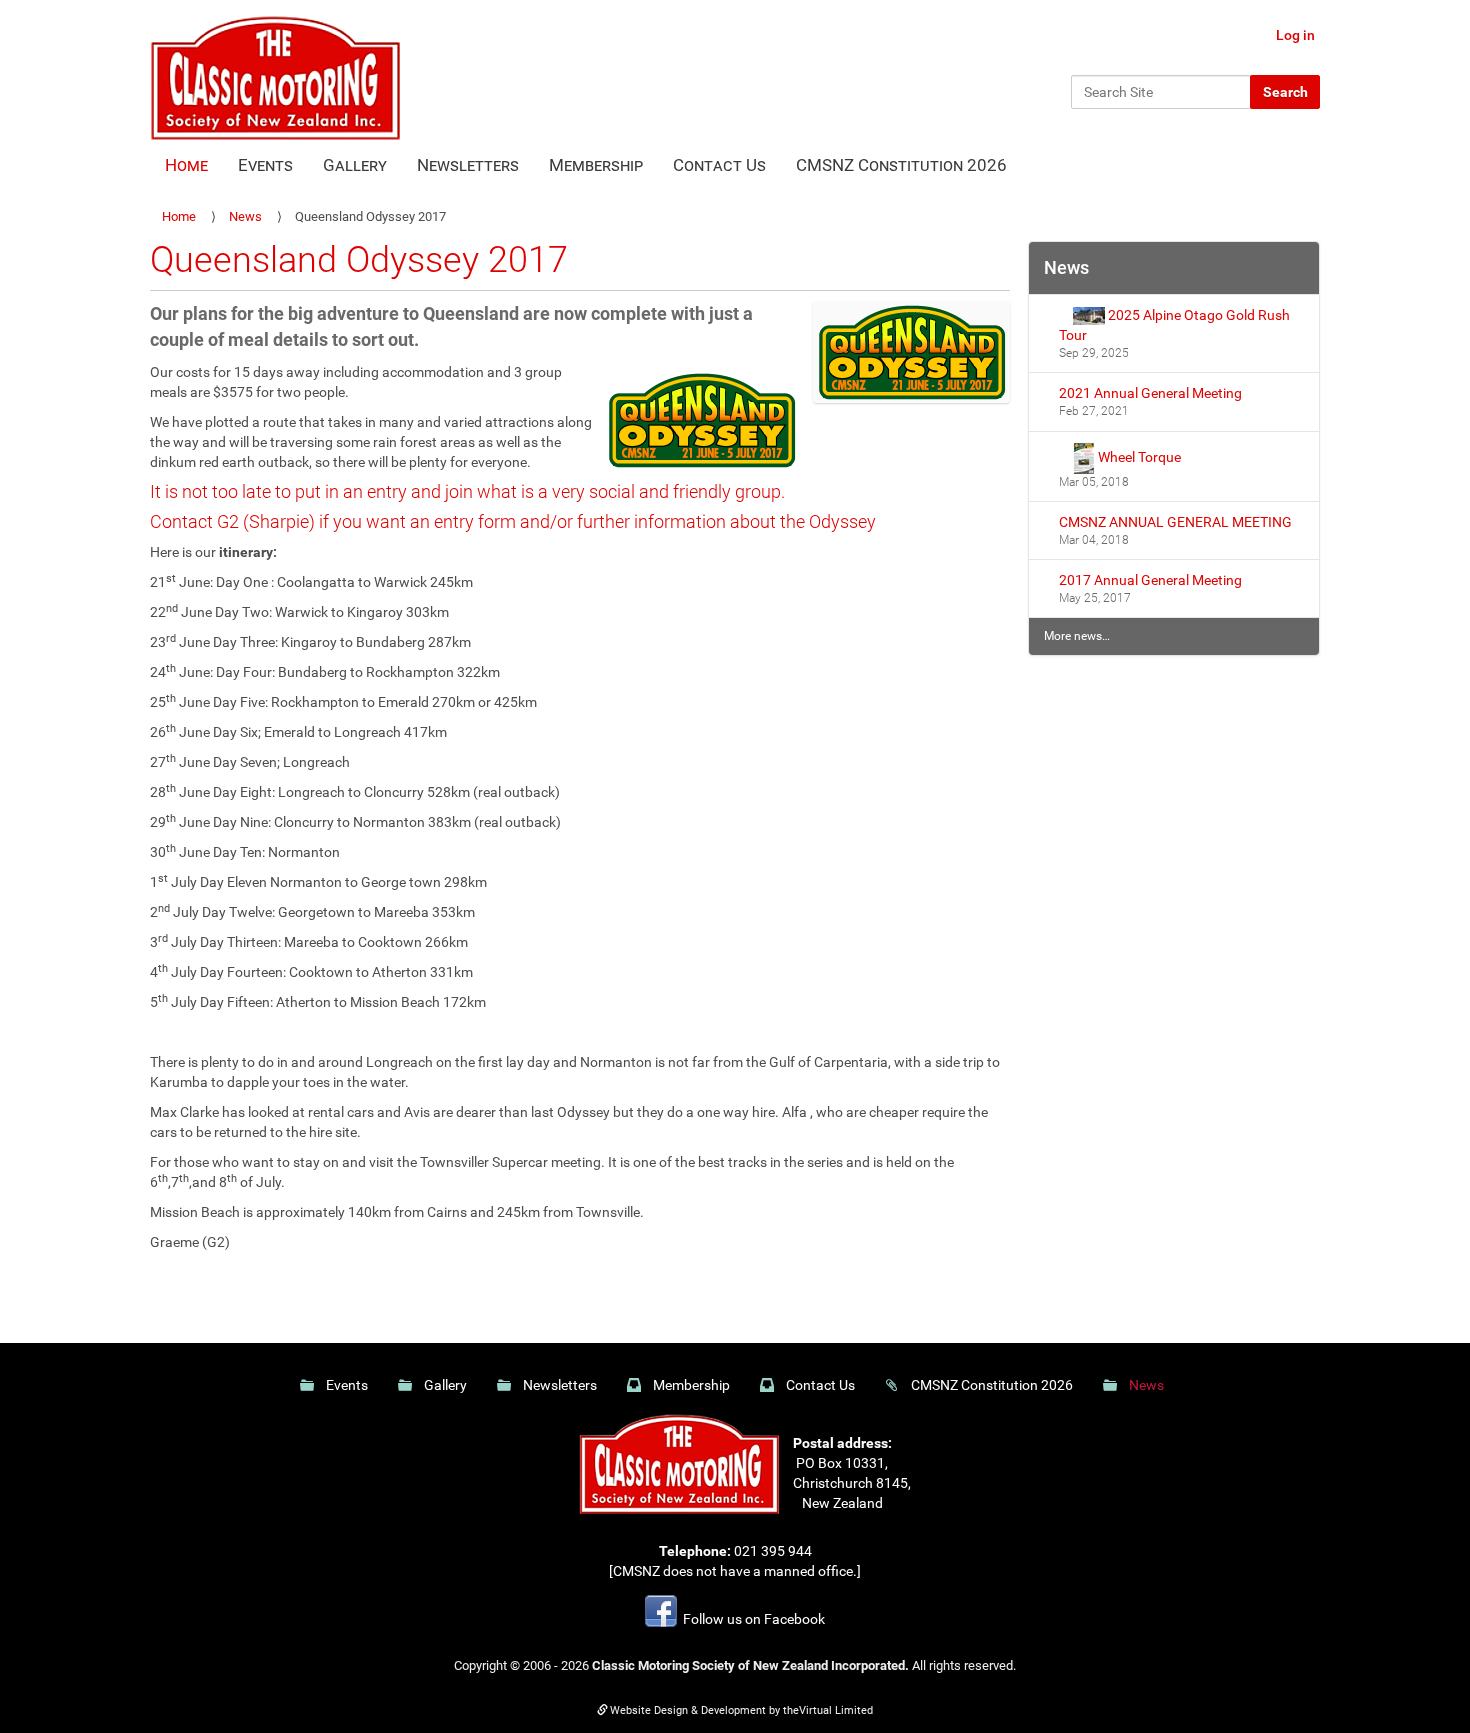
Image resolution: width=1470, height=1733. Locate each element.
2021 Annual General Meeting (1150, 393)
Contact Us (719, 165)
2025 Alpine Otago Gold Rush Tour (1174, 325)
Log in (1295, 35)
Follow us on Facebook (751, 1619)
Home (186, 165)
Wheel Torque (1138, 456)
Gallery (355, 165)
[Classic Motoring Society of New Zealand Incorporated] (275, 76)
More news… (1077, 636)
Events (265, 165)
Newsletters (468, 165)
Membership (596, 165)
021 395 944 (773, 1551)
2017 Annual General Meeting (1150, 580)
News (245, 216)
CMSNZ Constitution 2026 (901, 165)
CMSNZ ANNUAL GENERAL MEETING (1175, 522)
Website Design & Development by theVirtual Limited (741, 1710)
